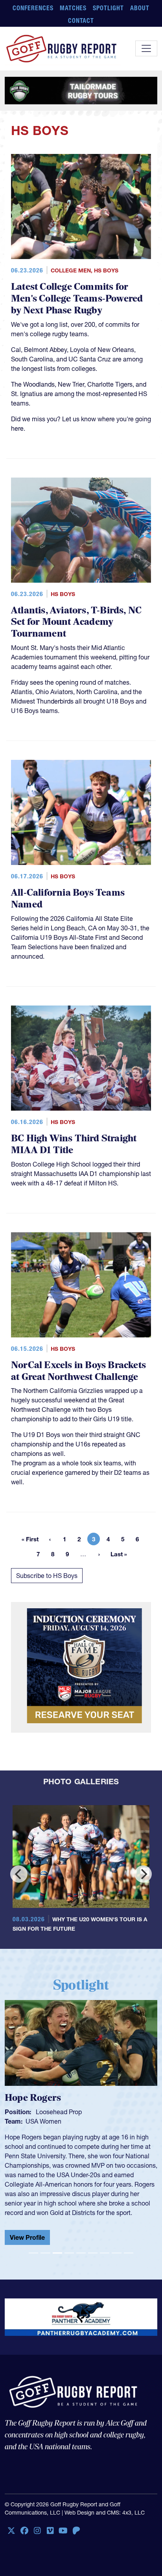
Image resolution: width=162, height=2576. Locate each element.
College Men (71, 270)
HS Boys (106, 270)
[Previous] (19, 1874)
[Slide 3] (57, 2247)
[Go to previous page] (50, 1539)
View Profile (27, 2237)
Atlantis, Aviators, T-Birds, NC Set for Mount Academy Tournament (76, 622)
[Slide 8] (116, 2247)
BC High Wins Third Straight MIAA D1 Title (74, 1144)
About (140, 8)
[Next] (143, 1874)
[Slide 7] (105, 2247)
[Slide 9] (129, 2247)
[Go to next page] (99, 1554)
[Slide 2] (45, 2247)
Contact (81, 20)
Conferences (33, 8)
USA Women (43, 2121)
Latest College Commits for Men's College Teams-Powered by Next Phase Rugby (77, 299)
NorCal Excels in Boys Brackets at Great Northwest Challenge (78, 1371)
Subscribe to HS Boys (47, 1576)
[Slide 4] (69, 2247)
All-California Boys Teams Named (68, 899)
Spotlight (108, 8)
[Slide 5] (81, 2247)
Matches (73, 8)
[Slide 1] (33, 2247)
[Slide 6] (93, 2247)
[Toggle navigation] (146, 48)
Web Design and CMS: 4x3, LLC (105, 2506)
